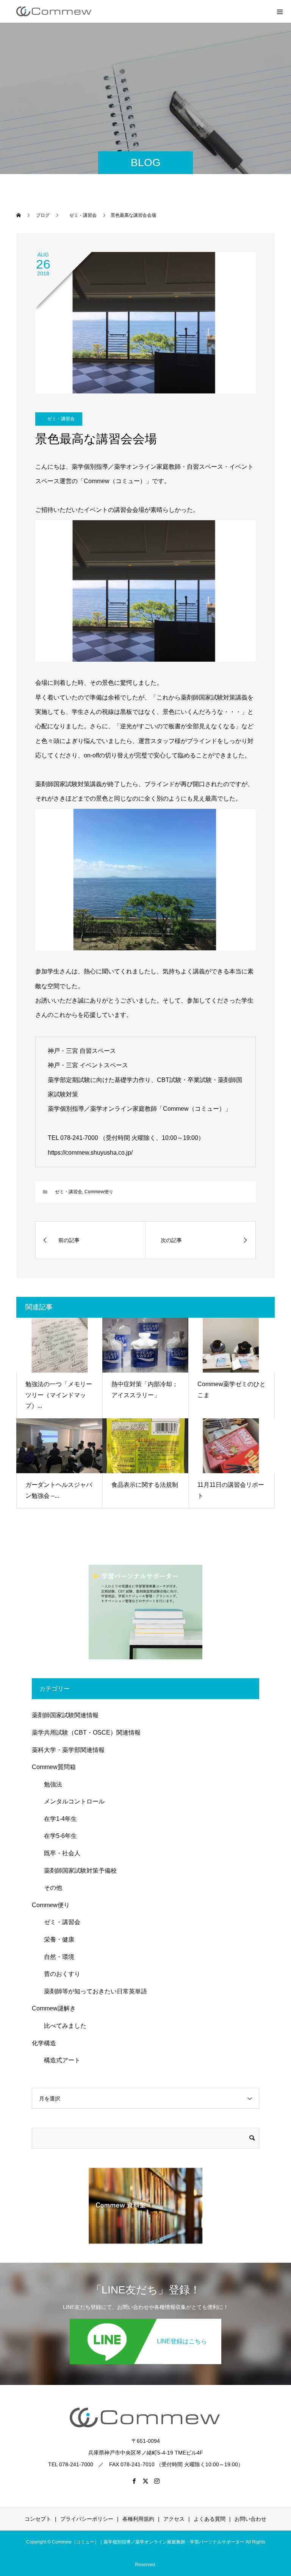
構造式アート (59, 2060)
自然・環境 (56, 1957)
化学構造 (44, 2043)
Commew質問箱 (54, 1767)
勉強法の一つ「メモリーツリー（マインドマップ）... (59, 1395)
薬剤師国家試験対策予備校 (77, 1871)
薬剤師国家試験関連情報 (65, 1715)
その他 (50, 1888)
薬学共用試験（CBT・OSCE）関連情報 (86, 1733)
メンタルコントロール (71, 1801)
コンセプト (38, 2519)
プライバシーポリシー (87, 2519)
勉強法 (50, 1784)
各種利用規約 (138, 2519)
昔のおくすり (59, 1974)
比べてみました (62, 2026)
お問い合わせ (250, 2519)
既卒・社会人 (59, 1853)
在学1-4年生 (57, 1819)
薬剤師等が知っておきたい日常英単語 (92, 1991)
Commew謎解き (54, 2008)
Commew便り (99, 1192)
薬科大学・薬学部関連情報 (68, 1750)
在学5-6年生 (57, 1836)
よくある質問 (210, 2519)
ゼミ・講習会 (59, 419)
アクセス (174, 2519)
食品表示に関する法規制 (145, 1485)
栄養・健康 (56, 1939)
